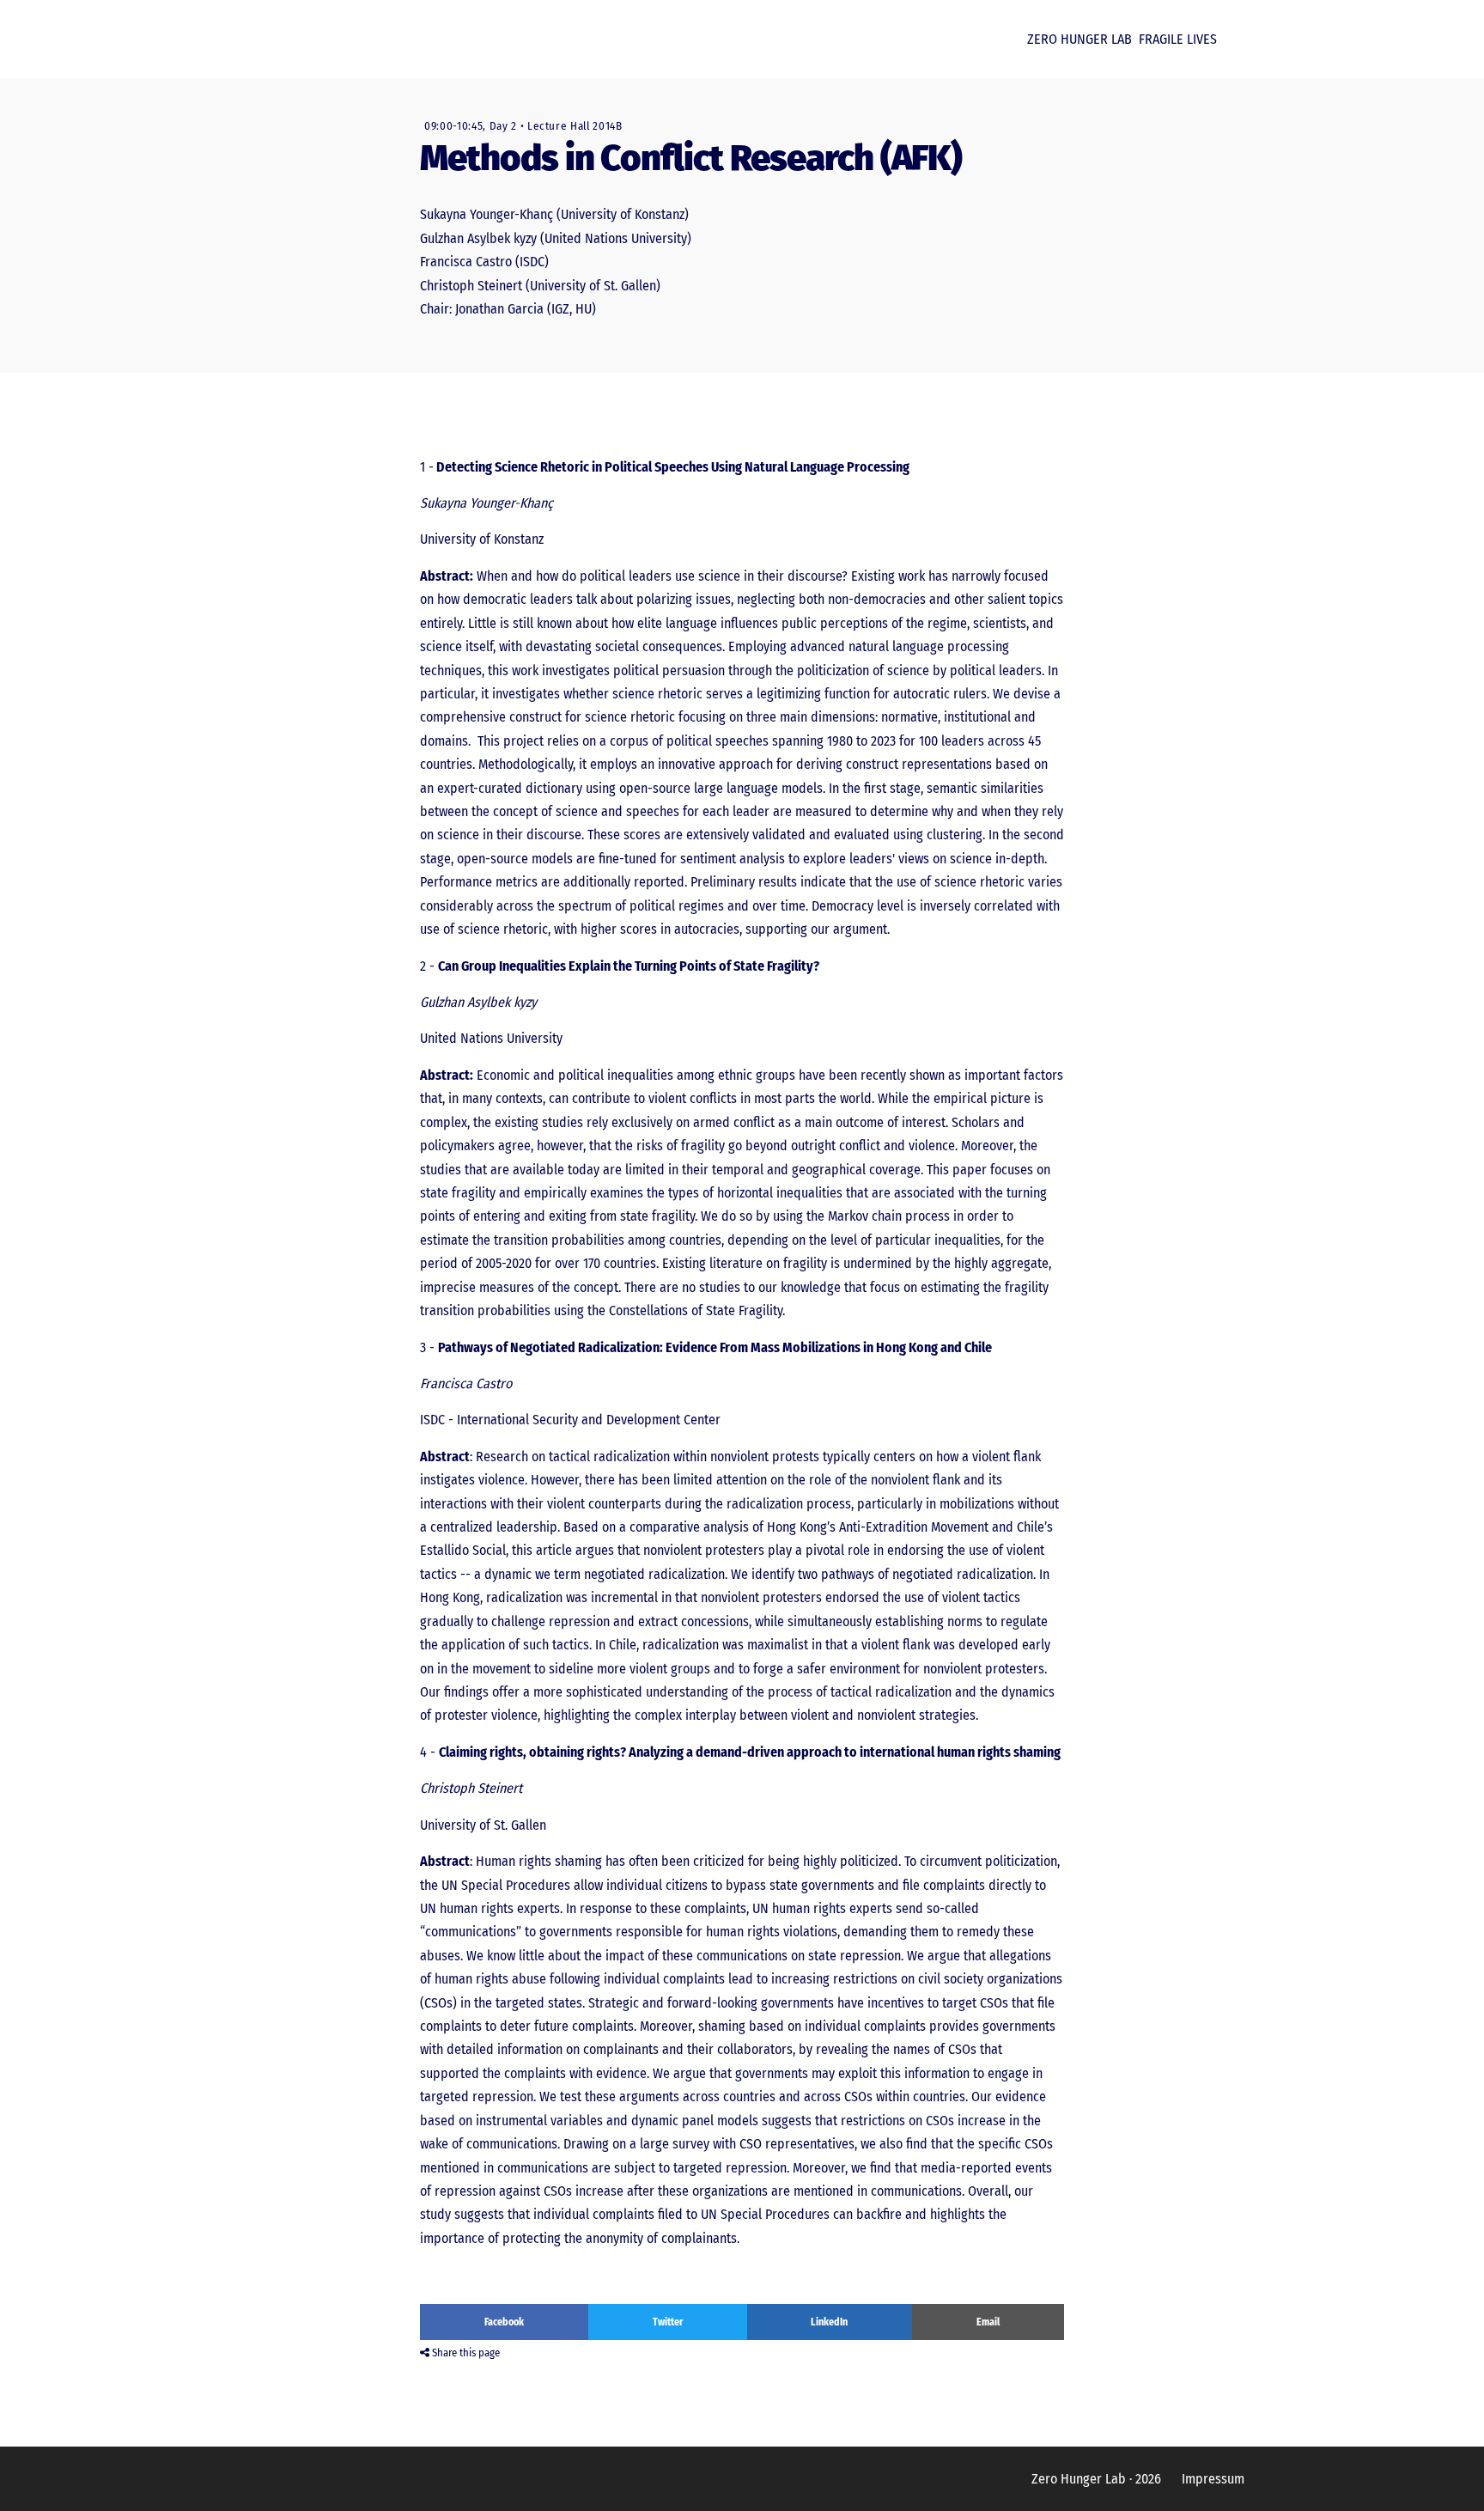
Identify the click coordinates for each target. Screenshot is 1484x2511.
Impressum (1213, 2479)
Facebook (504, 2322)
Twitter (668, 2322)
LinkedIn (829, 2322)
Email (988, 2322)
